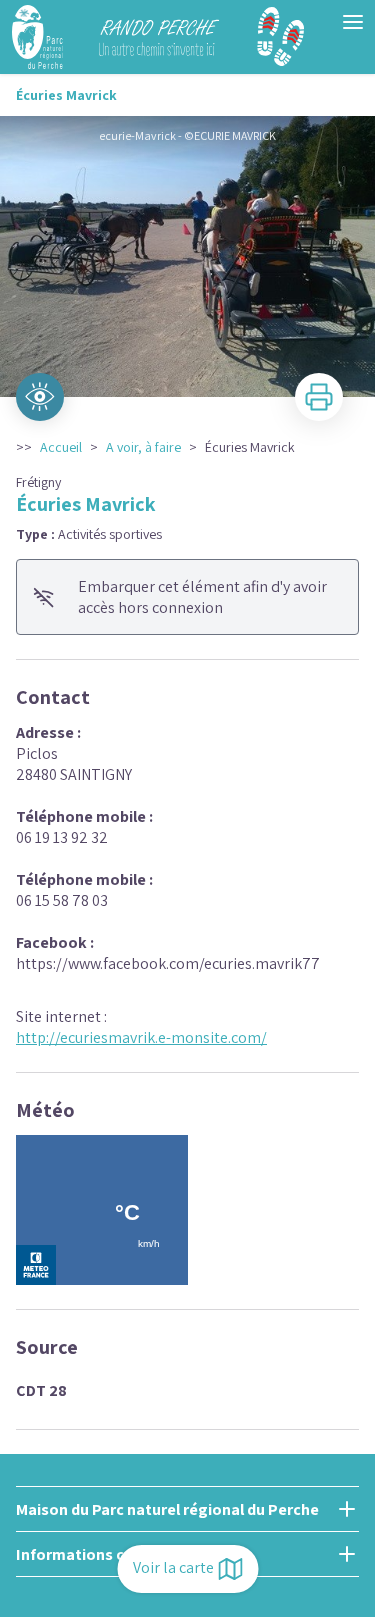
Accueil (61, 447)
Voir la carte (173, 1567)
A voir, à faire (143, 447)
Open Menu (353, 22)
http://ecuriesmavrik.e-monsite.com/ (141, 1037)
